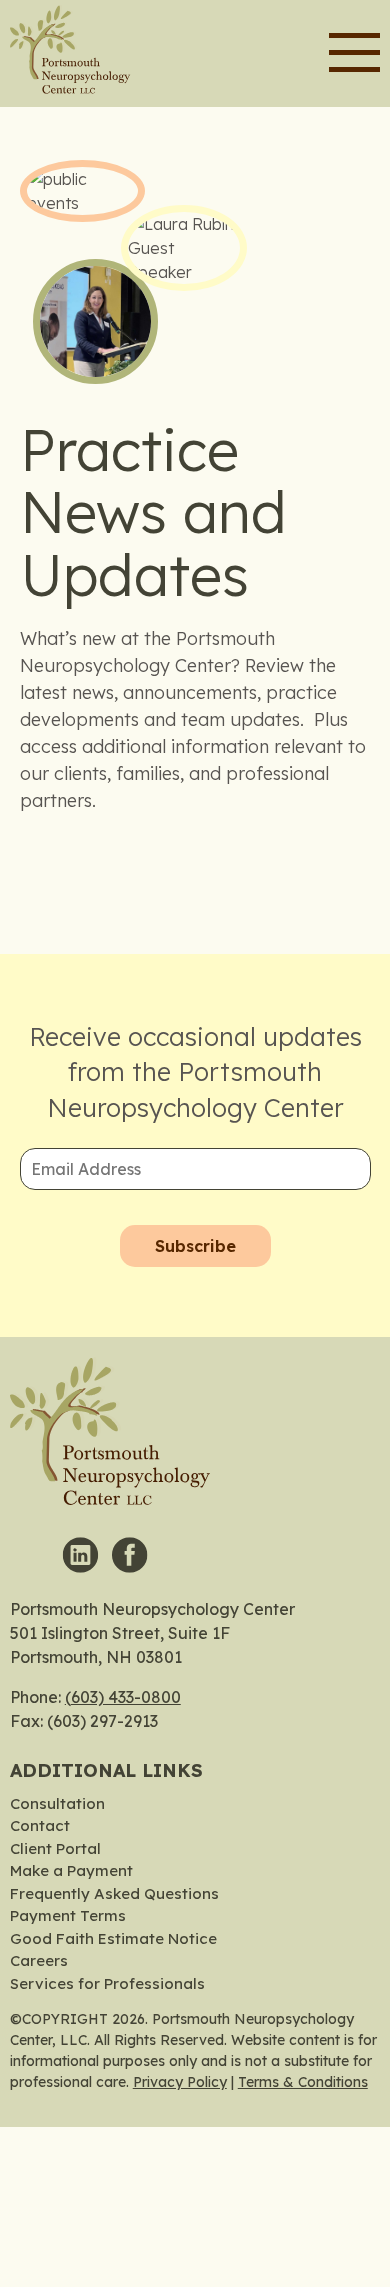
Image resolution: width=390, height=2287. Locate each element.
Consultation (57, 1803)
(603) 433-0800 (123, 1697)
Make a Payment (71, 1870)
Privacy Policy (180, 2082)
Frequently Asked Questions (114, 1893)
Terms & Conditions (303, 2082)
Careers (39, 1960)
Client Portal (55, 1848)
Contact (40, 1825)
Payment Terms (68, 1915)
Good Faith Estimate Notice (113, 1938)
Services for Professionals (107, 1983)
